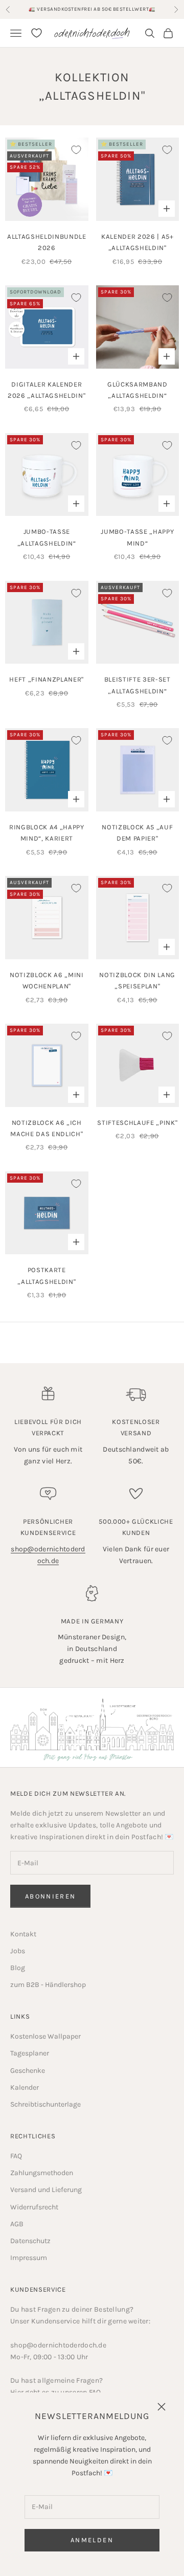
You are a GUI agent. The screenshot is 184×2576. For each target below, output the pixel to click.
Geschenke (28, 2071)
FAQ (16, 2156)
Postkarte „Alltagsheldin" (47, 1275)
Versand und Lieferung (46, 2190)
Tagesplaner (30, 2053)
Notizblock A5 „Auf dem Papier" (137, 833)
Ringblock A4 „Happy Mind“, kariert (47, 833)
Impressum (29, 2258)
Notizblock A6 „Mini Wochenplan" (47, 980)
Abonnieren (50, 1896)
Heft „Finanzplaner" (47, 679)
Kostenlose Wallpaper (45, 2036)
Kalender (25, 2087)
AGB (17, 2224)
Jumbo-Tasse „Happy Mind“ (137, 537)
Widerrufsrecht (34, 2207)
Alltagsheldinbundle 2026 (47, 242)
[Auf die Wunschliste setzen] (76, 150)
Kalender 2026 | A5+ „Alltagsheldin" (137, 242)
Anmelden (92, 2540)
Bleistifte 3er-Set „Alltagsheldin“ (137, 685)
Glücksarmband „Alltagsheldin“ (137, 390)
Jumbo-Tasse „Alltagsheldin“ (47, 537)
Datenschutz (30, 2241)
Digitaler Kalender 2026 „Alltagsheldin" (47, 390)
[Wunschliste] (37, 33)
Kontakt (23, 1934)
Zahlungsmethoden (42, 2173)
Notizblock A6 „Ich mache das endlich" (47, 1128)
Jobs (18, 1951)
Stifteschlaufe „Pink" (137, 1123)
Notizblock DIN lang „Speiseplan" (137, 980)
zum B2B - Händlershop (48, 1985)
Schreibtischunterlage (45, 2104)
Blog (18, 1968)
